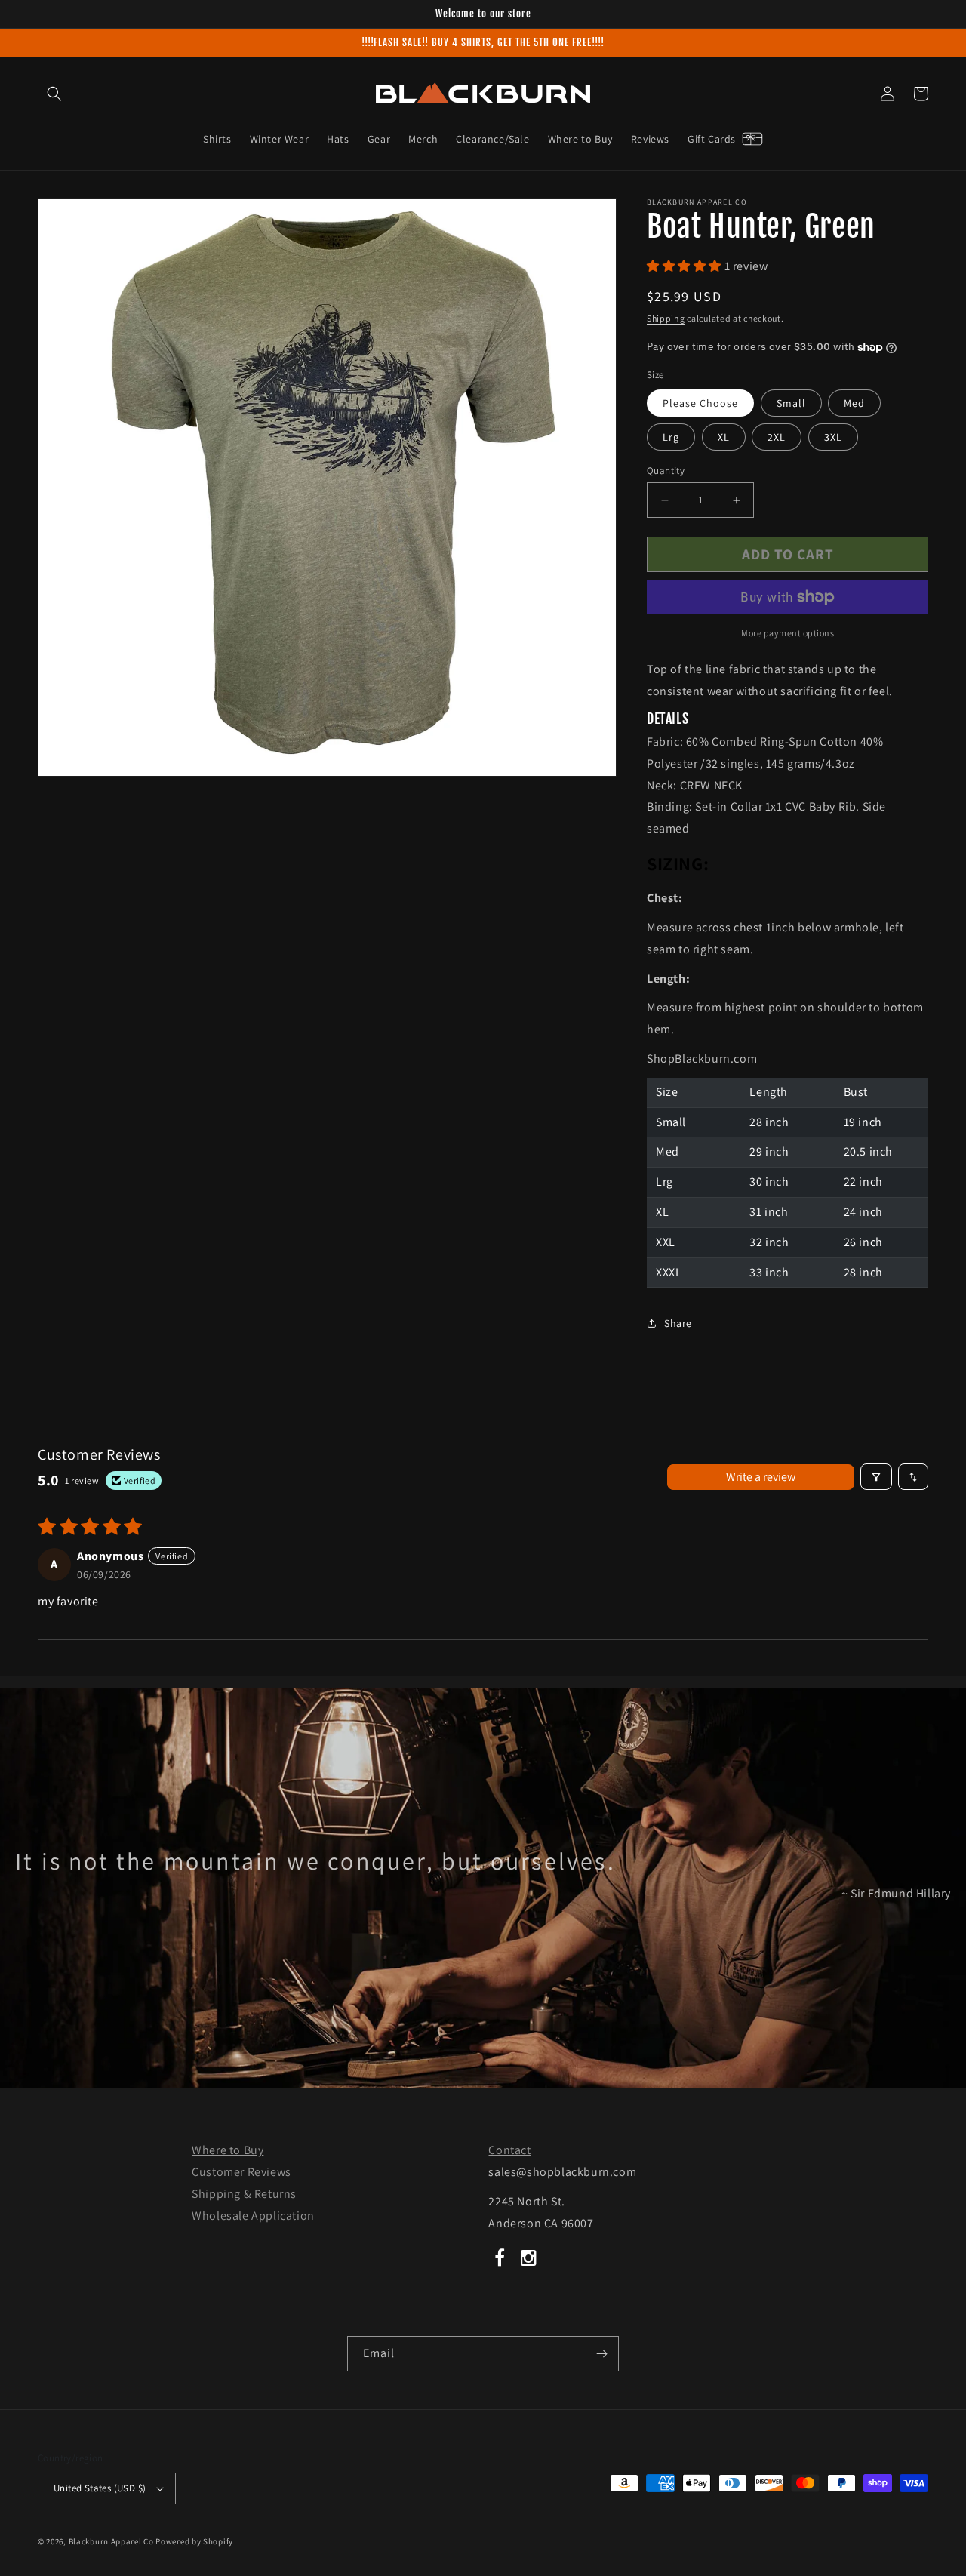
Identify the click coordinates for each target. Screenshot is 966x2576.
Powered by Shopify (194, 2541)
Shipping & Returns (244, 2194)
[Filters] (876, 1477)
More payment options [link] (788, 633)
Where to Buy (228, 2150)
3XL (833, 437)
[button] (54, 94)
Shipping (666, 318)
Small (791, 403)
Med (854, 403)
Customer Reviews (241, 2172)
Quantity (666, 471)
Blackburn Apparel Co (111, 2541)
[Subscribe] (601, 2354)
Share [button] (678, 1323)
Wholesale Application (253, 2216)
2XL (777, 437)
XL (724, 437)
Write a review (761, 1477)
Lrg (671, 437)
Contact (509, 2150)
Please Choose (700, 403)
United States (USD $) (100, 2488)
